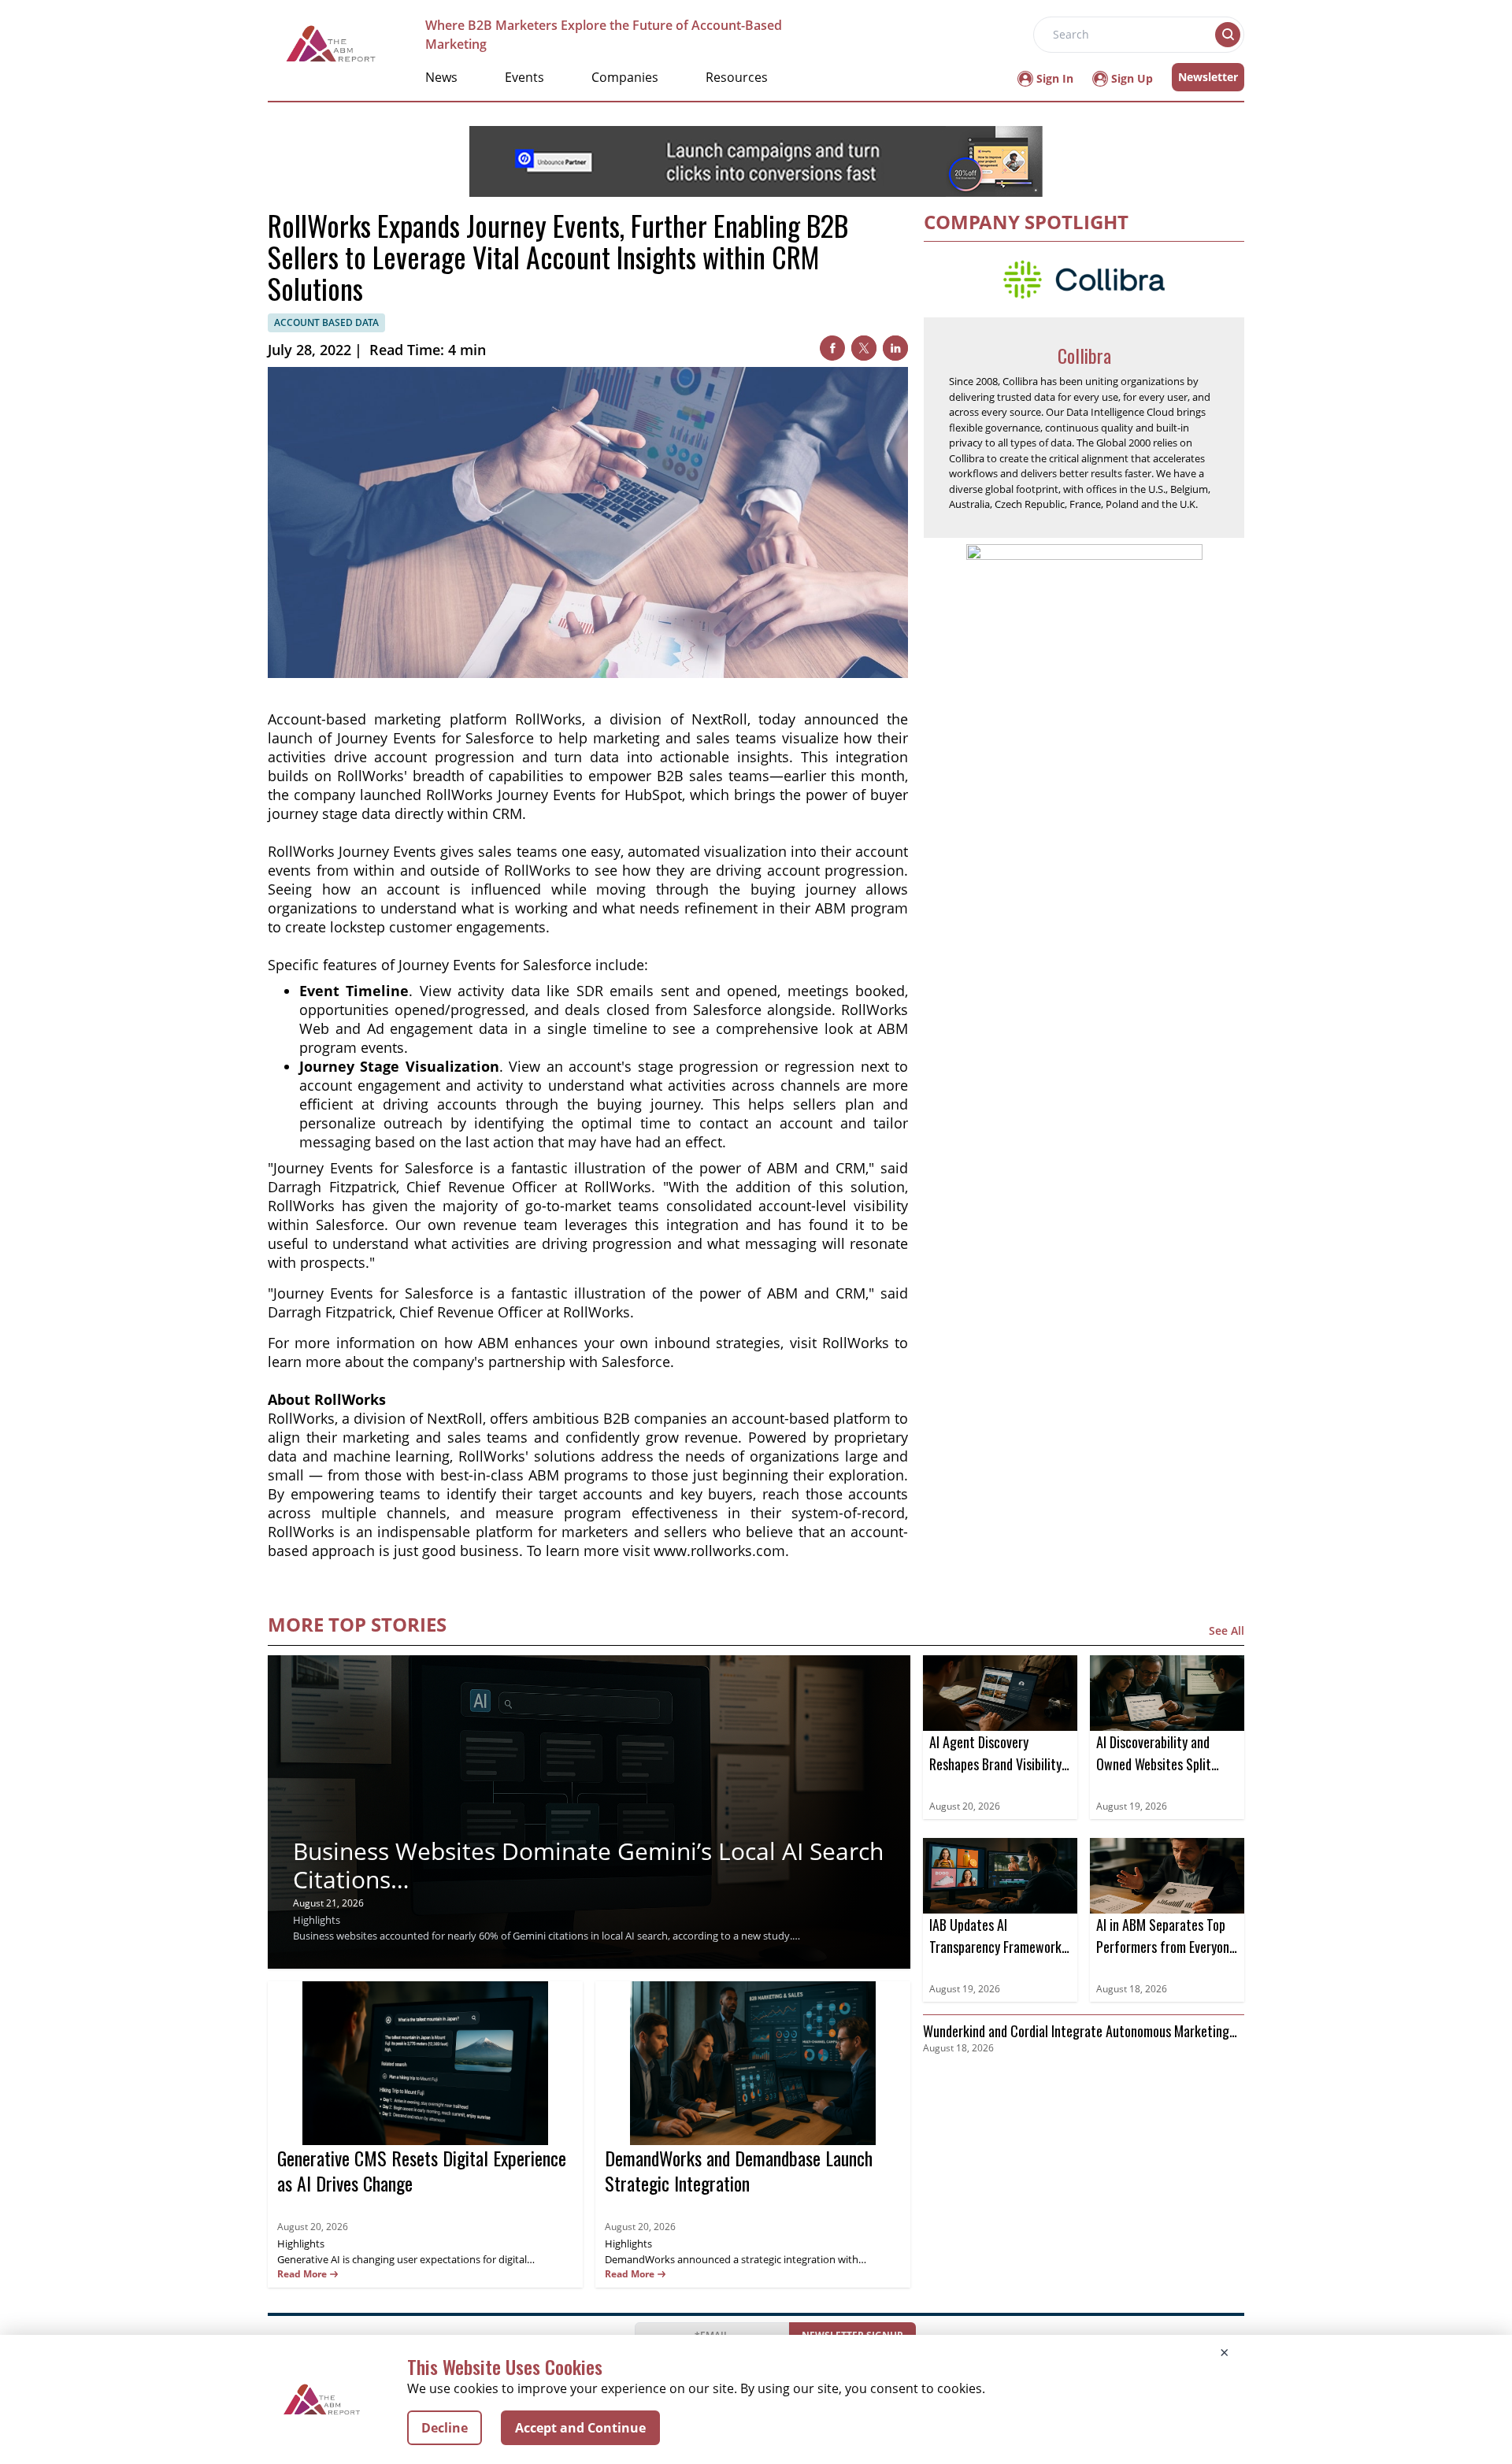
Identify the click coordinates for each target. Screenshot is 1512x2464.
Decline (445, 2428)
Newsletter (1208, 77)
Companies (625, 77)
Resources (737, 77)
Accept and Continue (580, 2428)
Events (524, 77)
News (441, 77)
